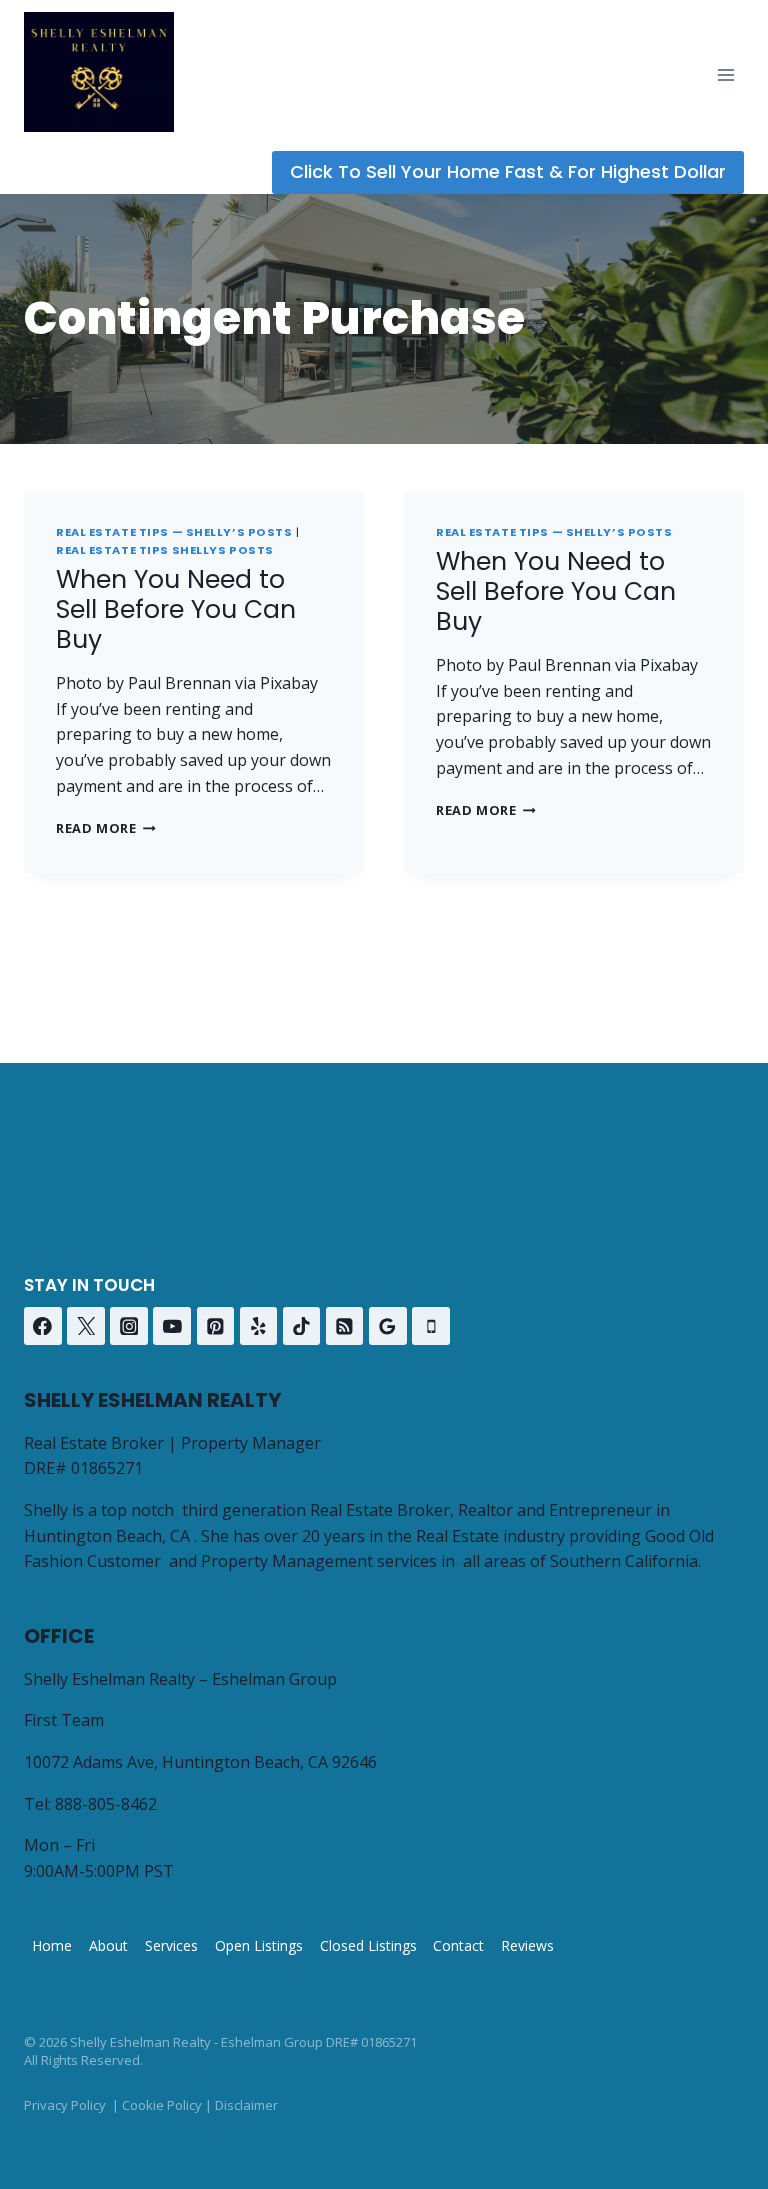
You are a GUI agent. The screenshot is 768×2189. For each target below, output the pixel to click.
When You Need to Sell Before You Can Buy (176, 609)
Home (52, 1945)
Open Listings (259, 1945)
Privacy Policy (65, 2105)
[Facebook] (43, 1326)
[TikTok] (302, 1326)
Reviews (527, 1945)
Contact (458, 1945)
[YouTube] (172, 1326)
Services (171, 1945)
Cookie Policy (162, 2105)
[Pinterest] (216, 1326)
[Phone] (431, 1326)
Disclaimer (246, 2105)
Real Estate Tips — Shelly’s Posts (174, 532)
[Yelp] (259, 1326)
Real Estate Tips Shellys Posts (165, 550)
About (108, 1945)
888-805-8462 (106, 1804)
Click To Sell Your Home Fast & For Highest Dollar (508, 171)
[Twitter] (86, 1326)
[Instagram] (129, 1326)
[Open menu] (725, 75)
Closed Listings (368, 1945)
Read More (106, 828)
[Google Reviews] (388, 1326)
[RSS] (345, 1326)
